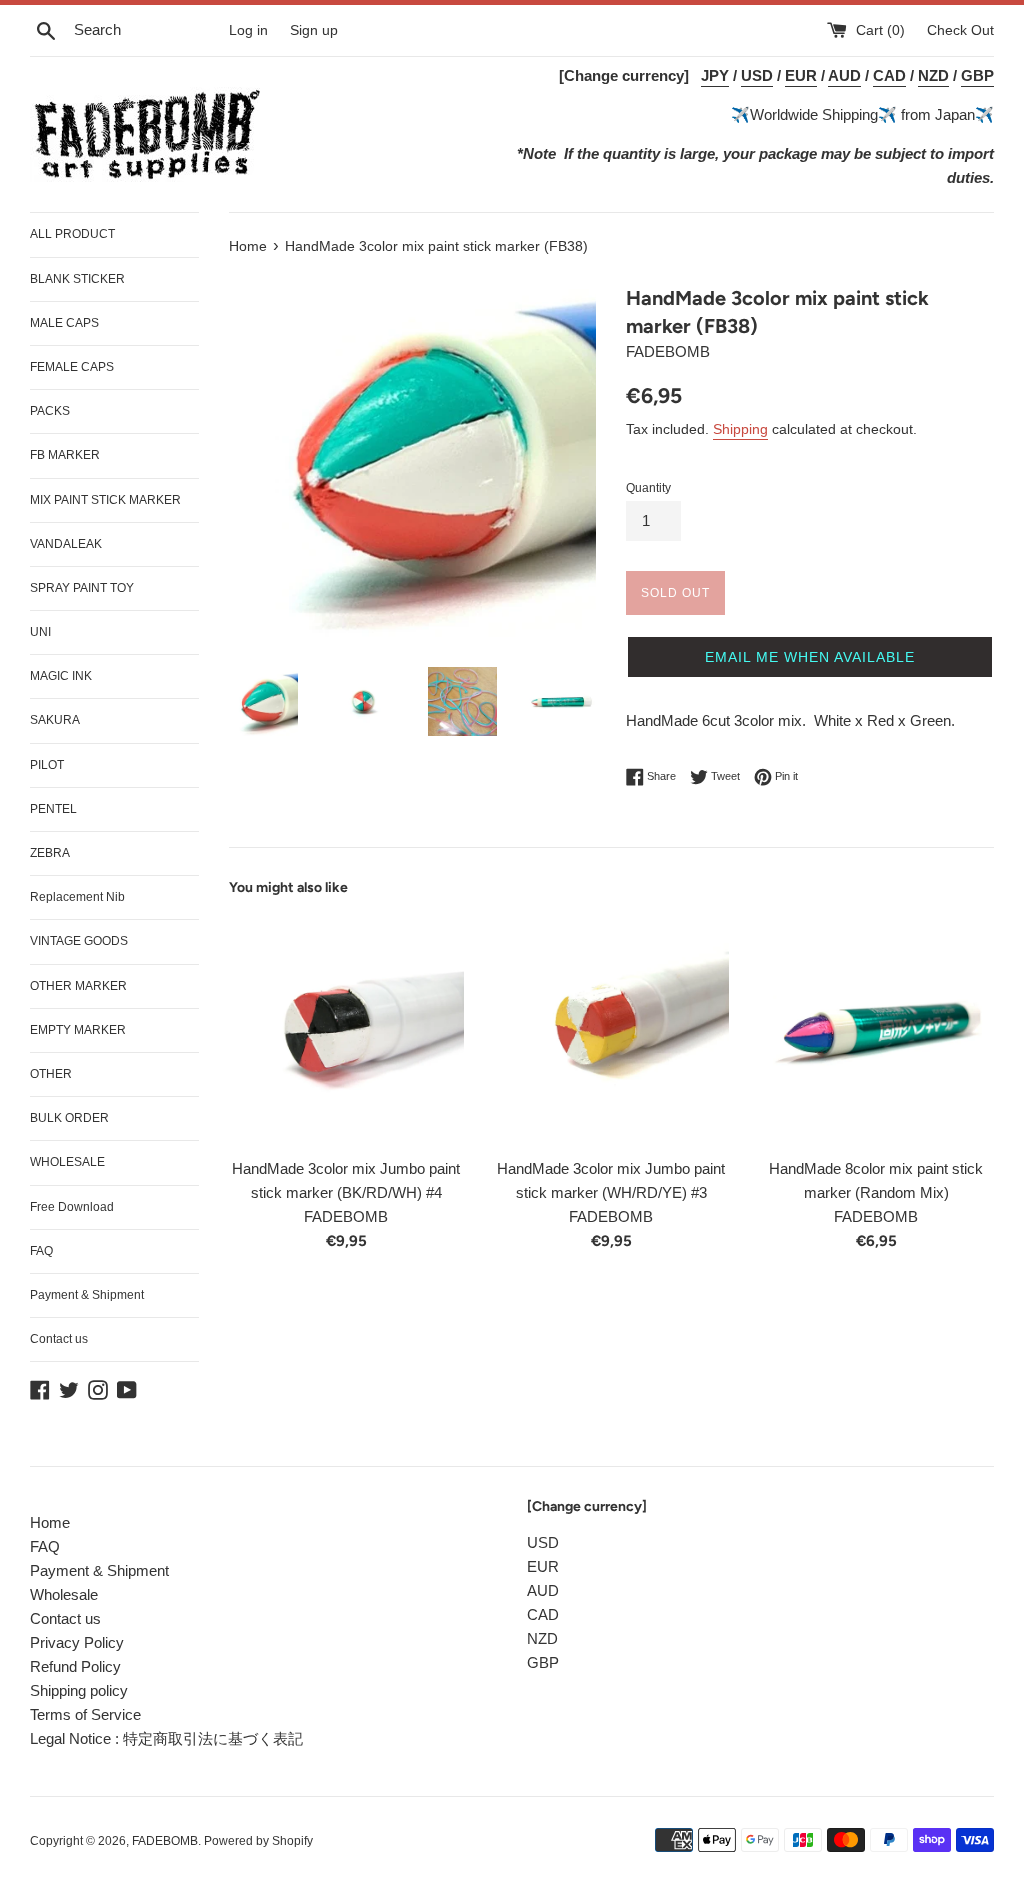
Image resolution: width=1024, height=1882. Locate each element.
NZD (542, 1638)
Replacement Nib (77, 897)
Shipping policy (79, 1690)
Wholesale (64, 1594)
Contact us (59, 1339)
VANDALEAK (66, 544)
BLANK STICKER (77, 279)
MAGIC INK (61, 676)
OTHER (51, 1074)
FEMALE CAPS (72, 367)
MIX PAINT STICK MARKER (105, 500)
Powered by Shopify (258, 1841)
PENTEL (53, 809)
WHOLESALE (67, 1162)
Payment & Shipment (87, 1295)
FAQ (41, 1251)
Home (50, 1522)
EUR (543, 1566)
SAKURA (55, 720)
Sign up (314, 30)
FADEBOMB (165, 1841)
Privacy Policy (77, 1642)
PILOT (47, 765)
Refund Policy (75, 1666)
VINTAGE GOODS (79, 941)
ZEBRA (50, 853)
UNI (40, 632)
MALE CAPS (64, 323)
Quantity (648, 488)
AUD (543, 1590)
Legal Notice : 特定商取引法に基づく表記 (166, 1738)
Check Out (960, 30)
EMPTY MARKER (78, 1030)
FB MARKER (65, 455)
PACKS (50, 411)
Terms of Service (85, 1714)
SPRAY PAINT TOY (82, 588)
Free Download (72, 1207)
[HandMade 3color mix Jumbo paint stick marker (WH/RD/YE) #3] (611, 1029)
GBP (543, 1662)
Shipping (740, 429)
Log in (248, 30)
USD (543, 1542)
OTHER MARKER (78, 986)
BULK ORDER (69, 1118)
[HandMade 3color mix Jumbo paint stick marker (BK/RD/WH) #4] (346, 1029)
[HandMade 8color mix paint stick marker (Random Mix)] (876, 1029)
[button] (810, 657)
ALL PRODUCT (72, 234)
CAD (543, 1614)
